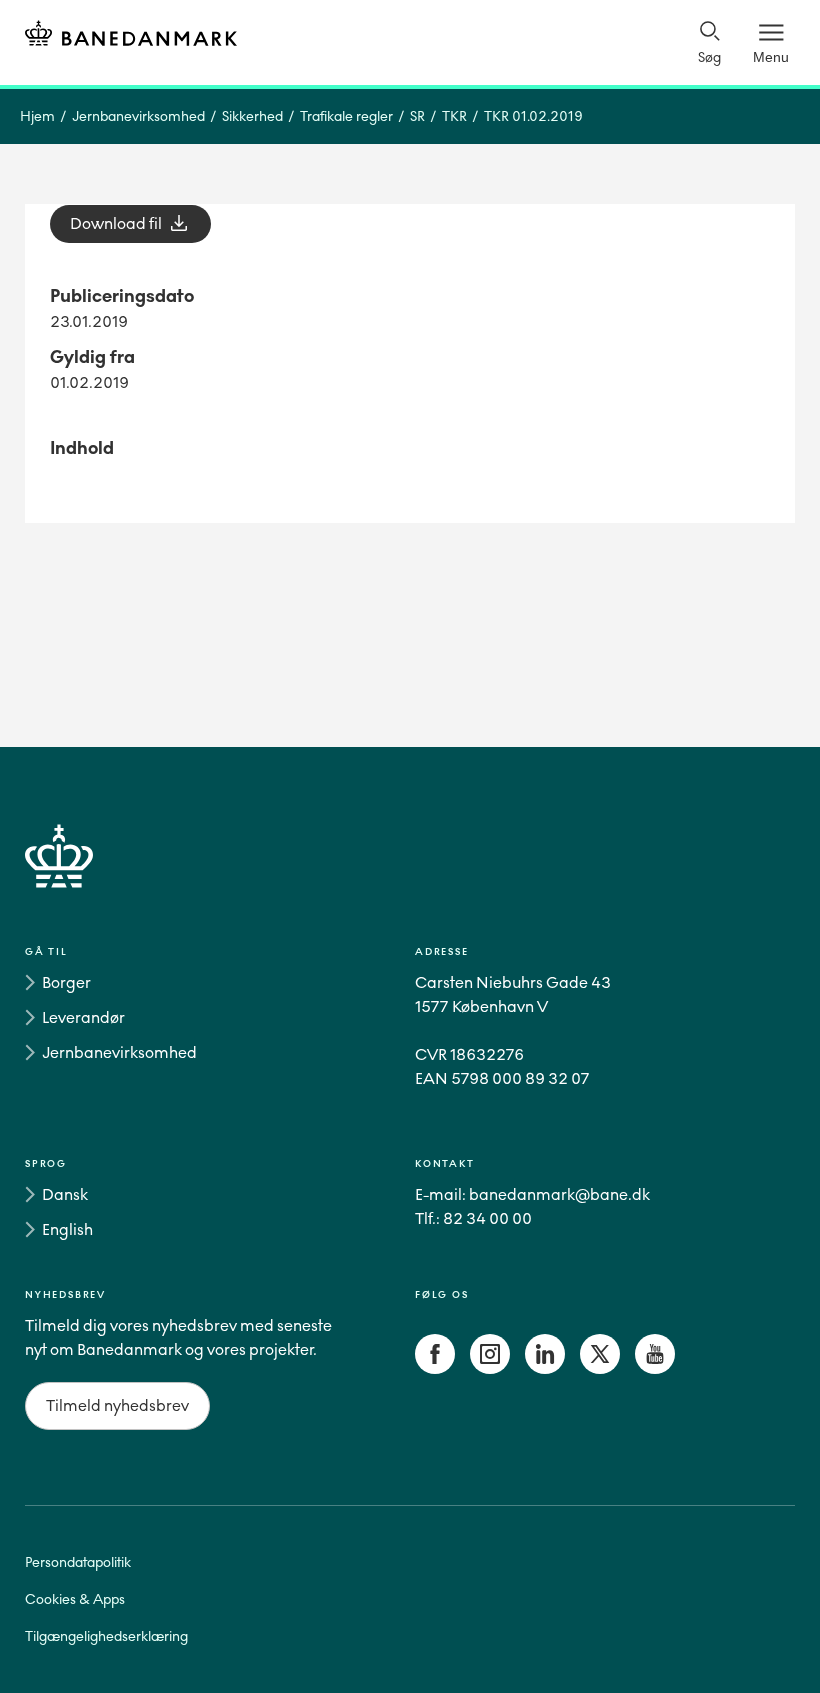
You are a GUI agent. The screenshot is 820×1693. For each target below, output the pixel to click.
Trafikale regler (346, 116)
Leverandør (83, 1017)
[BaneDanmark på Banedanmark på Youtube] (655, 1368)
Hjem (37, 116)
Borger (66, 982)
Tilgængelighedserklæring (106, 1636)
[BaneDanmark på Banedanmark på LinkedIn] (545, 1368)
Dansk (65, 1194)
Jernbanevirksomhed (138, 116)
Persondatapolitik (78, 1562)
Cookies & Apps (75, 1599)
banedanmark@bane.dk (559, 1194)
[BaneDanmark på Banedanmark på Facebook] (435, 1368)
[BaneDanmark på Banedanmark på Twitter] (600, 1368)
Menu (771, 57)
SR (417, 116)
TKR (454, 116)
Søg (709, 57)
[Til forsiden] (131, 36)
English (67, 1229)
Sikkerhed (252, 116)
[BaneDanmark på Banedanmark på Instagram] (490, 1368)
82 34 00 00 (487, 1218)
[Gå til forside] (410, 879)
